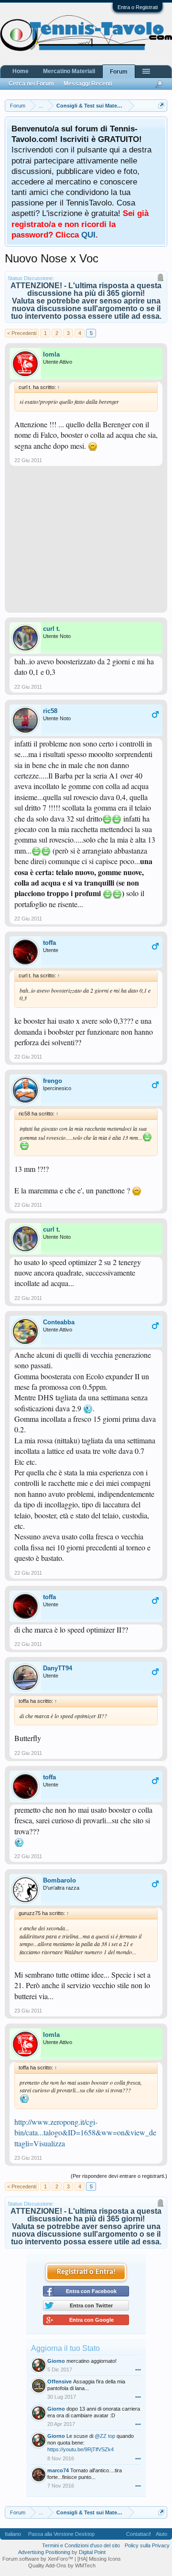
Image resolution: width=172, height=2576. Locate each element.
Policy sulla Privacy (147, 2545)
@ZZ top (105, 2436)
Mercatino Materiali (69, 71)
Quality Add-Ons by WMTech (62, 2565)
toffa (49, 943)
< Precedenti (22, 333)
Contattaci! (139, 2534)
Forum (119, 72)
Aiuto (161, 2534)
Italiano (13, 2534)
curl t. (52, 629)
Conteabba (59, 1322)
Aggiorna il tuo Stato (65, 2348)
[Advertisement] (86, 543)
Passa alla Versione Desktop (61, 2534)
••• (138, 2370)
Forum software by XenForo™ (38, 2559)
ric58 (50, 711)
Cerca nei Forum (31, 84)
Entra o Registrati (138, 7)
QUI (88, 235)
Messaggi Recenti (88, 84)
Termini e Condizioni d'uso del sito (81, 2545)
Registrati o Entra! (86, 2272)
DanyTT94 (58, 1668)
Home (21, 71)
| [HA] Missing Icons (98, 2559)
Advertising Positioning (44, 2552)
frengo (53, 1081)
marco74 (58, 2470)
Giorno (56, 2361)
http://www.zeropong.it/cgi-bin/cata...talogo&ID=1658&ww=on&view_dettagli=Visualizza (85, 2132)
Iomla (51, 354)
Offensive (59, 2381)
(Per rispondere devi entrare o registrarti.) (119, 2176)
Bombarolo (59, 1880)
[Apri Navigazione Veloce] (161, 105)
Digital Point (92, 2552)
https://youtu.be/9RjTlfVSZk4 (81, 2449)
